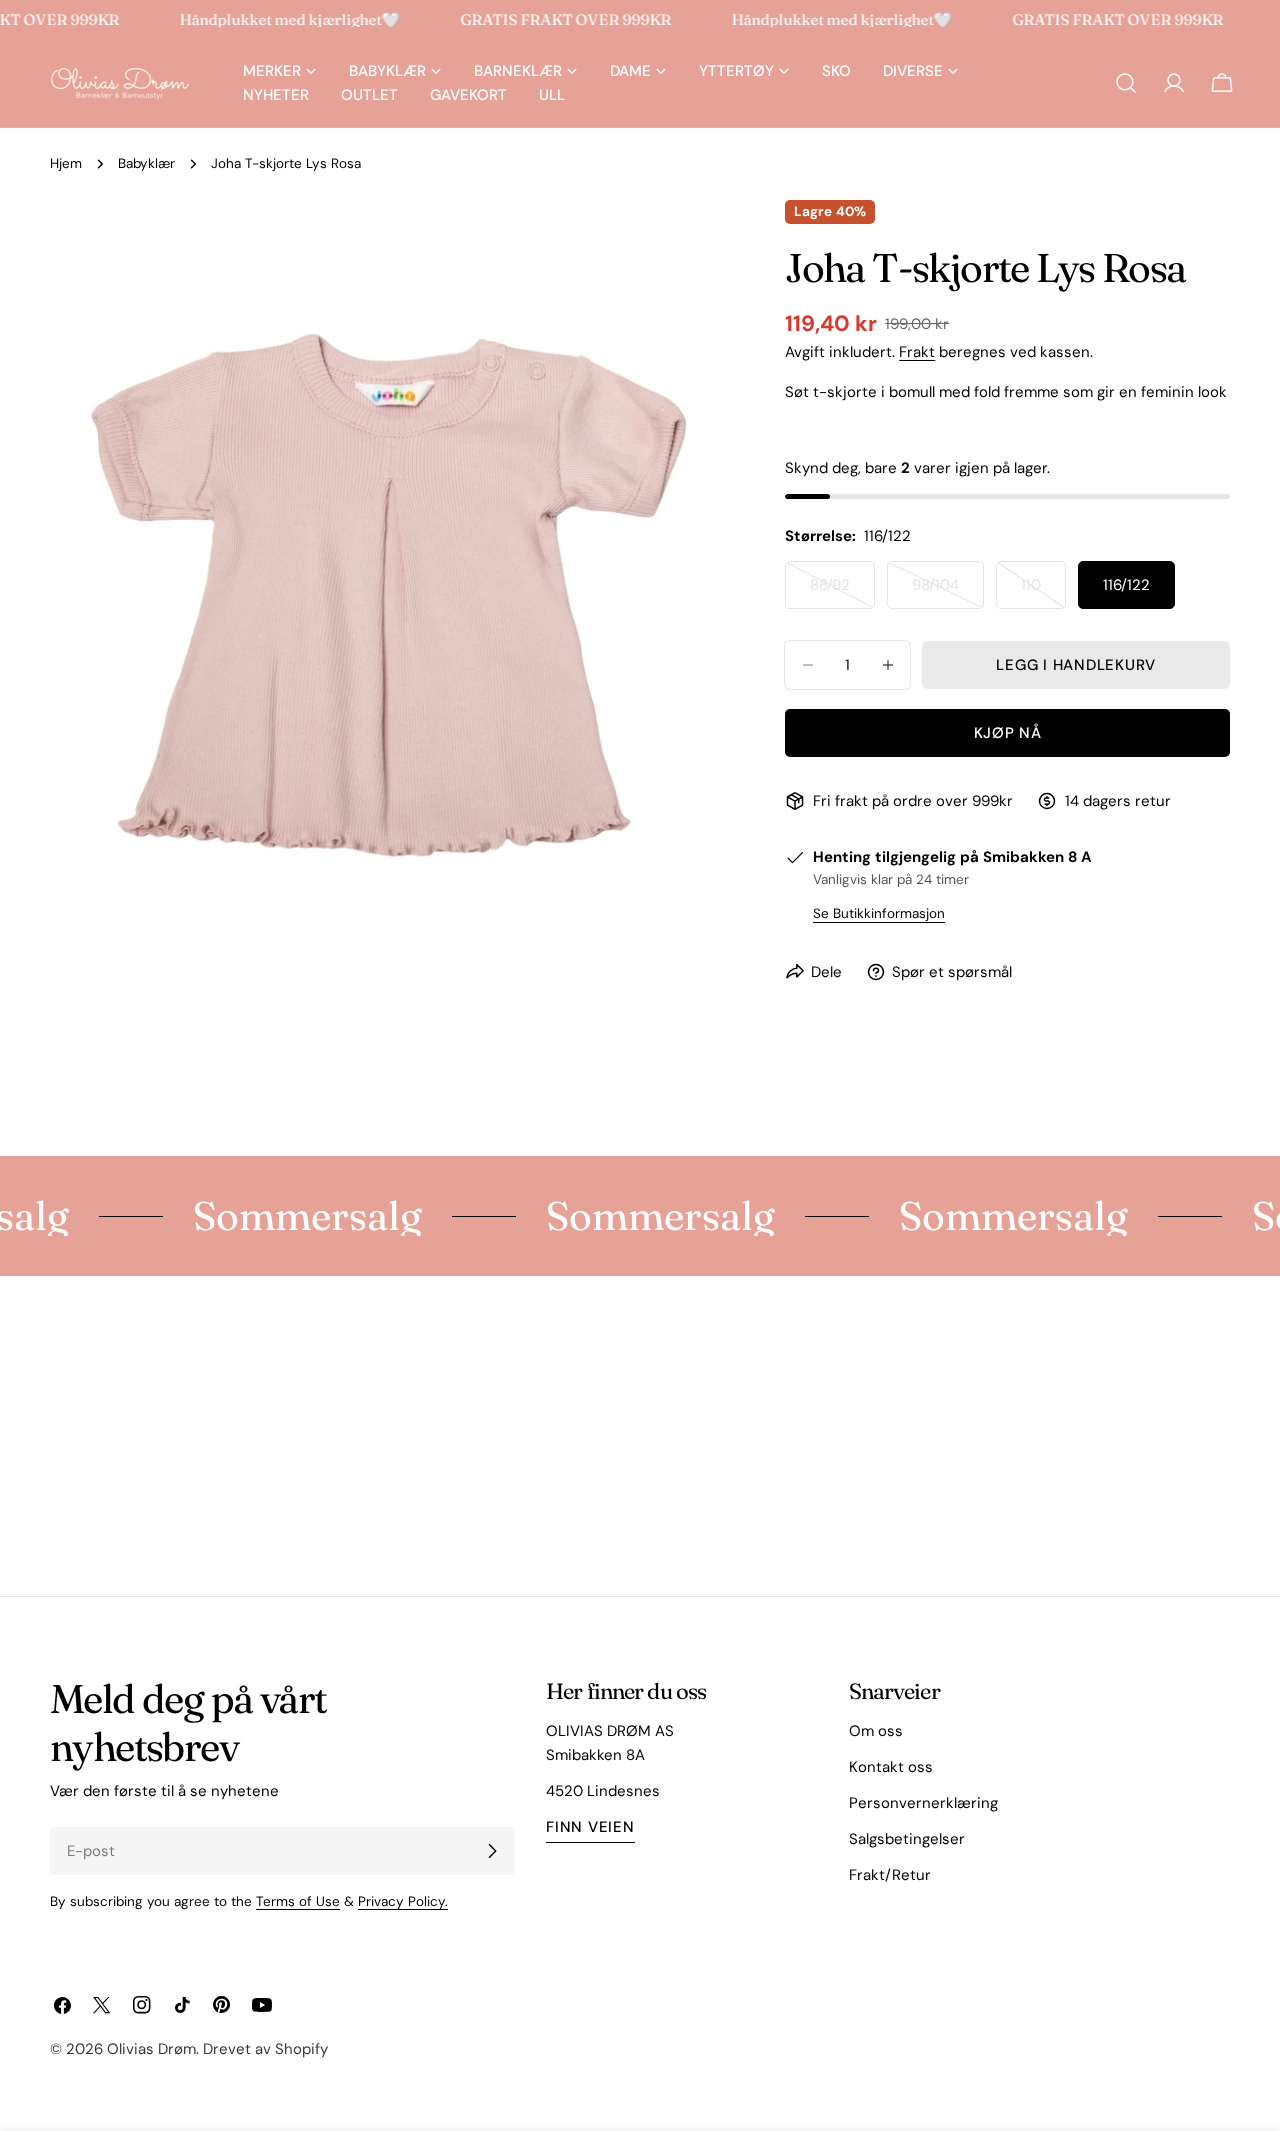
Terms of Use (298, 1901)
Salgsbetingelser (907, 1839)
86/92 (842, 592)
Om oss (876, 1731)
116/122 (1126, 585)
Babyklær (146, 163)
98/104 (948, 592)
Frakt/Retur (890, 1875)
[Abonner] (492, 1851)
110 (1043, 592)
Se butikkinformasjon (879, 913)
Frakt (917, 352)
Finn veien (590, 1827)
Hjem (66, 163)
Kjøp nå (1008, 733)
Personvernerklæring (923, 1803)
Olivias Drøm (151, 2049)
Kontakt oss (891, 1767)
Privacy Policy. (403, 1901)
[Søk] (1126, 83)
